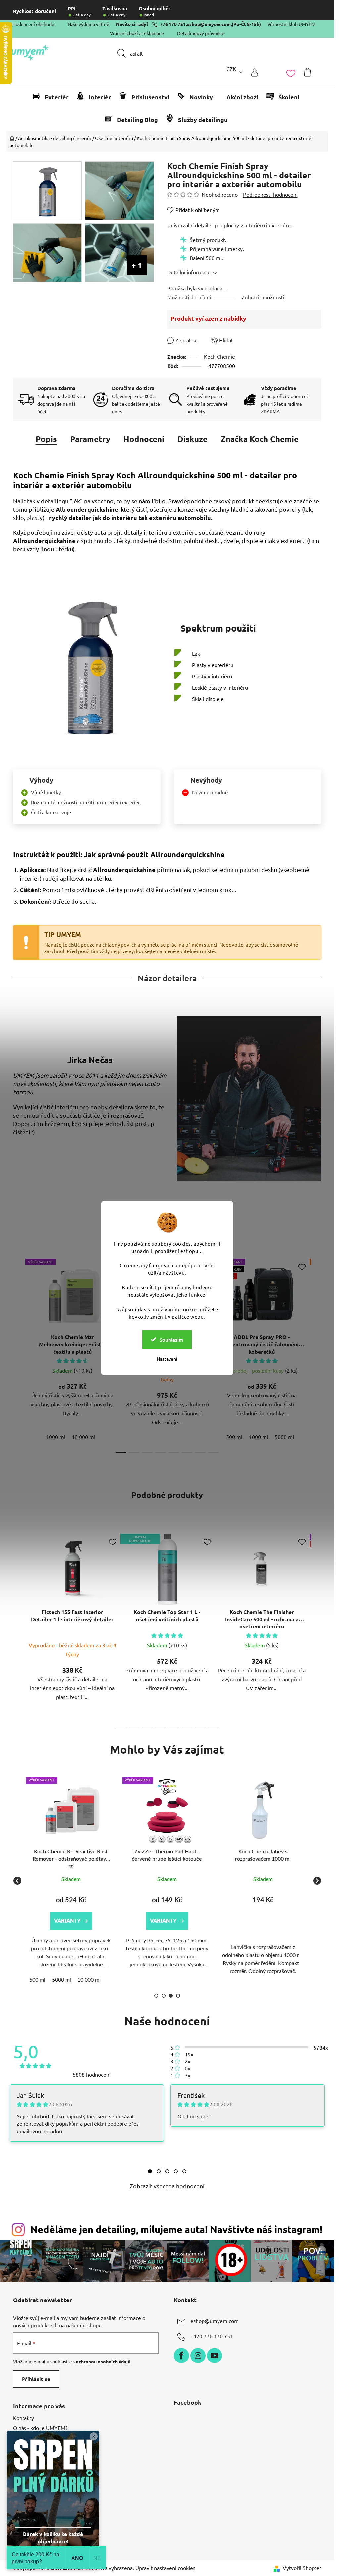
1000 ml (56, 1437)
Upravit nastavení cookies (165, 2568)
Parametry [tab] (90, 439)
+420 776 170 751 (212, 2336)
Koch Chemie (219, 356)
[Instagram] (198, 2356)
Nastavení (167, 1358)
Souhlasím (171, 1339)
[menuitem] (53, 97)
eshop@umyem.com (209, 24)
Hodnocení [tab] (144, 439)
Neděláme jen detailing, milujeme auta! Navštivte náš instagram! (176, 2229)
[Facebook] (181, 2356)
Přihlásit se (36, 2379)
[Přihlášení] (255, 72)
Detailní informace (189, 272)
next (316, 1354)
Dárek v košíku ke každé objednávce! (53, 2537)
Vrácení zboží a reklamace (137, 33)
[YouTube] (215, 2356)
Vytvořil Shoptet (302, 2568)
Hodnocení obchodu (33, 24)
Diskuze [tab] (193, 439)
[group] (56, 1881)
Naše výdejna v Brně (88, 24)
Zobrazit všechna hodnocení (167, 2186)
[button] (248, 1924)
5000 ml (284, 1437)
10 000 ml (84, 1437)
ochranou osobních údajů (103, 2361)
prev (18, 1354)
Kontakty (24, 2418)
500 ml (234, 1437)
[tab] (150, 2171)
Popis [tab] (46, 439)
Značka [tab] (260, 439)
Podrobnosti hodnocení (270, 194)
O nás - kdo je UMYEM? (40, 2428)
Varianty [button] (52, 1921)
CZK (231, 69)
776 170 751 (173, 24)
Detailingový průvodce (201, 33)
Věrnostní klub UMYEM (291, 24)
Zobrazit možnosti (263, 297)
